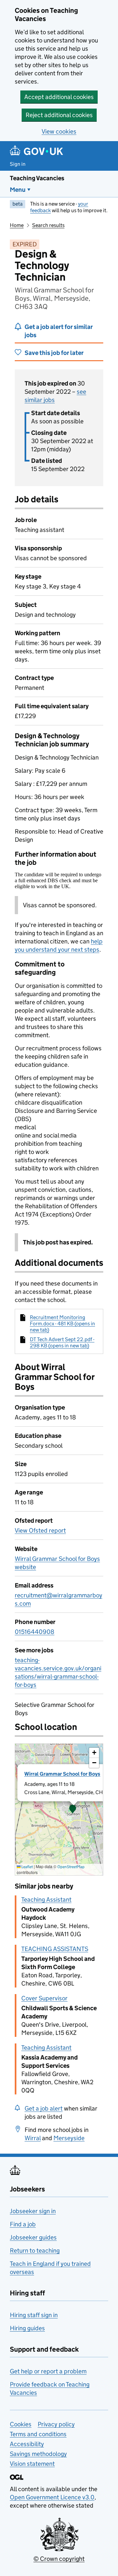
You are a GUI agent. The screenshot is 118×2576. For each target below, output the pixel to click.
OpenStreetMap (71, 1867)
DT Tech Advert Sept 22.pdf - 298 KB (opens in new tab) (62, 1342)
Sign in (18, 164)
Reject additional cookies (59, 115)
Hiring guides (27, 2328)
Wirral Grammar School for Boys (62, 1774)
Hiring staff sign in (34, 2315)
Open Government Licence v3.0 (52, 2497)
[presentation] (59, 1810)
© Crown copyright (59, 2559)
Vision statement (32, 2464)
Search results (48, 225)
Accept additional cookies (59, 97)
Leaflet (27, 1867)
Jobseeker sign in (33, 2211)
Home (17, 225)
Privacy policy (56, 2424)
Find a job (23, 2224)
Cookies (21, 2424)
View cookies (59, 131)
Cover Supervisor (44, 1998)
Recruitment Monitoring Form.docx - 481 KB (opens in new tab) (62, 1324)
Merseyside (69, 2138)
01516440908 (35, 1632)
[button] (73, 1810)
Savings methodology (38, 2454)
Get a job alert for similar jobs (59, 331)
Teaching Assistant (46, 1900)
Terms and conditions (38, 2434)
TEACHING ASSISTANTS (55, 1949)
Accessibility (27, 2444)
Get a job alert (44, 2108)
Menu (18, 190)
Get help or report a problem (48, 2371)
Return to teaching (35, 2251)
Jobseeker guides (33, 2237)
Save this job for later (54, 353)
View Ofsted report (40, 1530)
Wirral (33, 2138)
